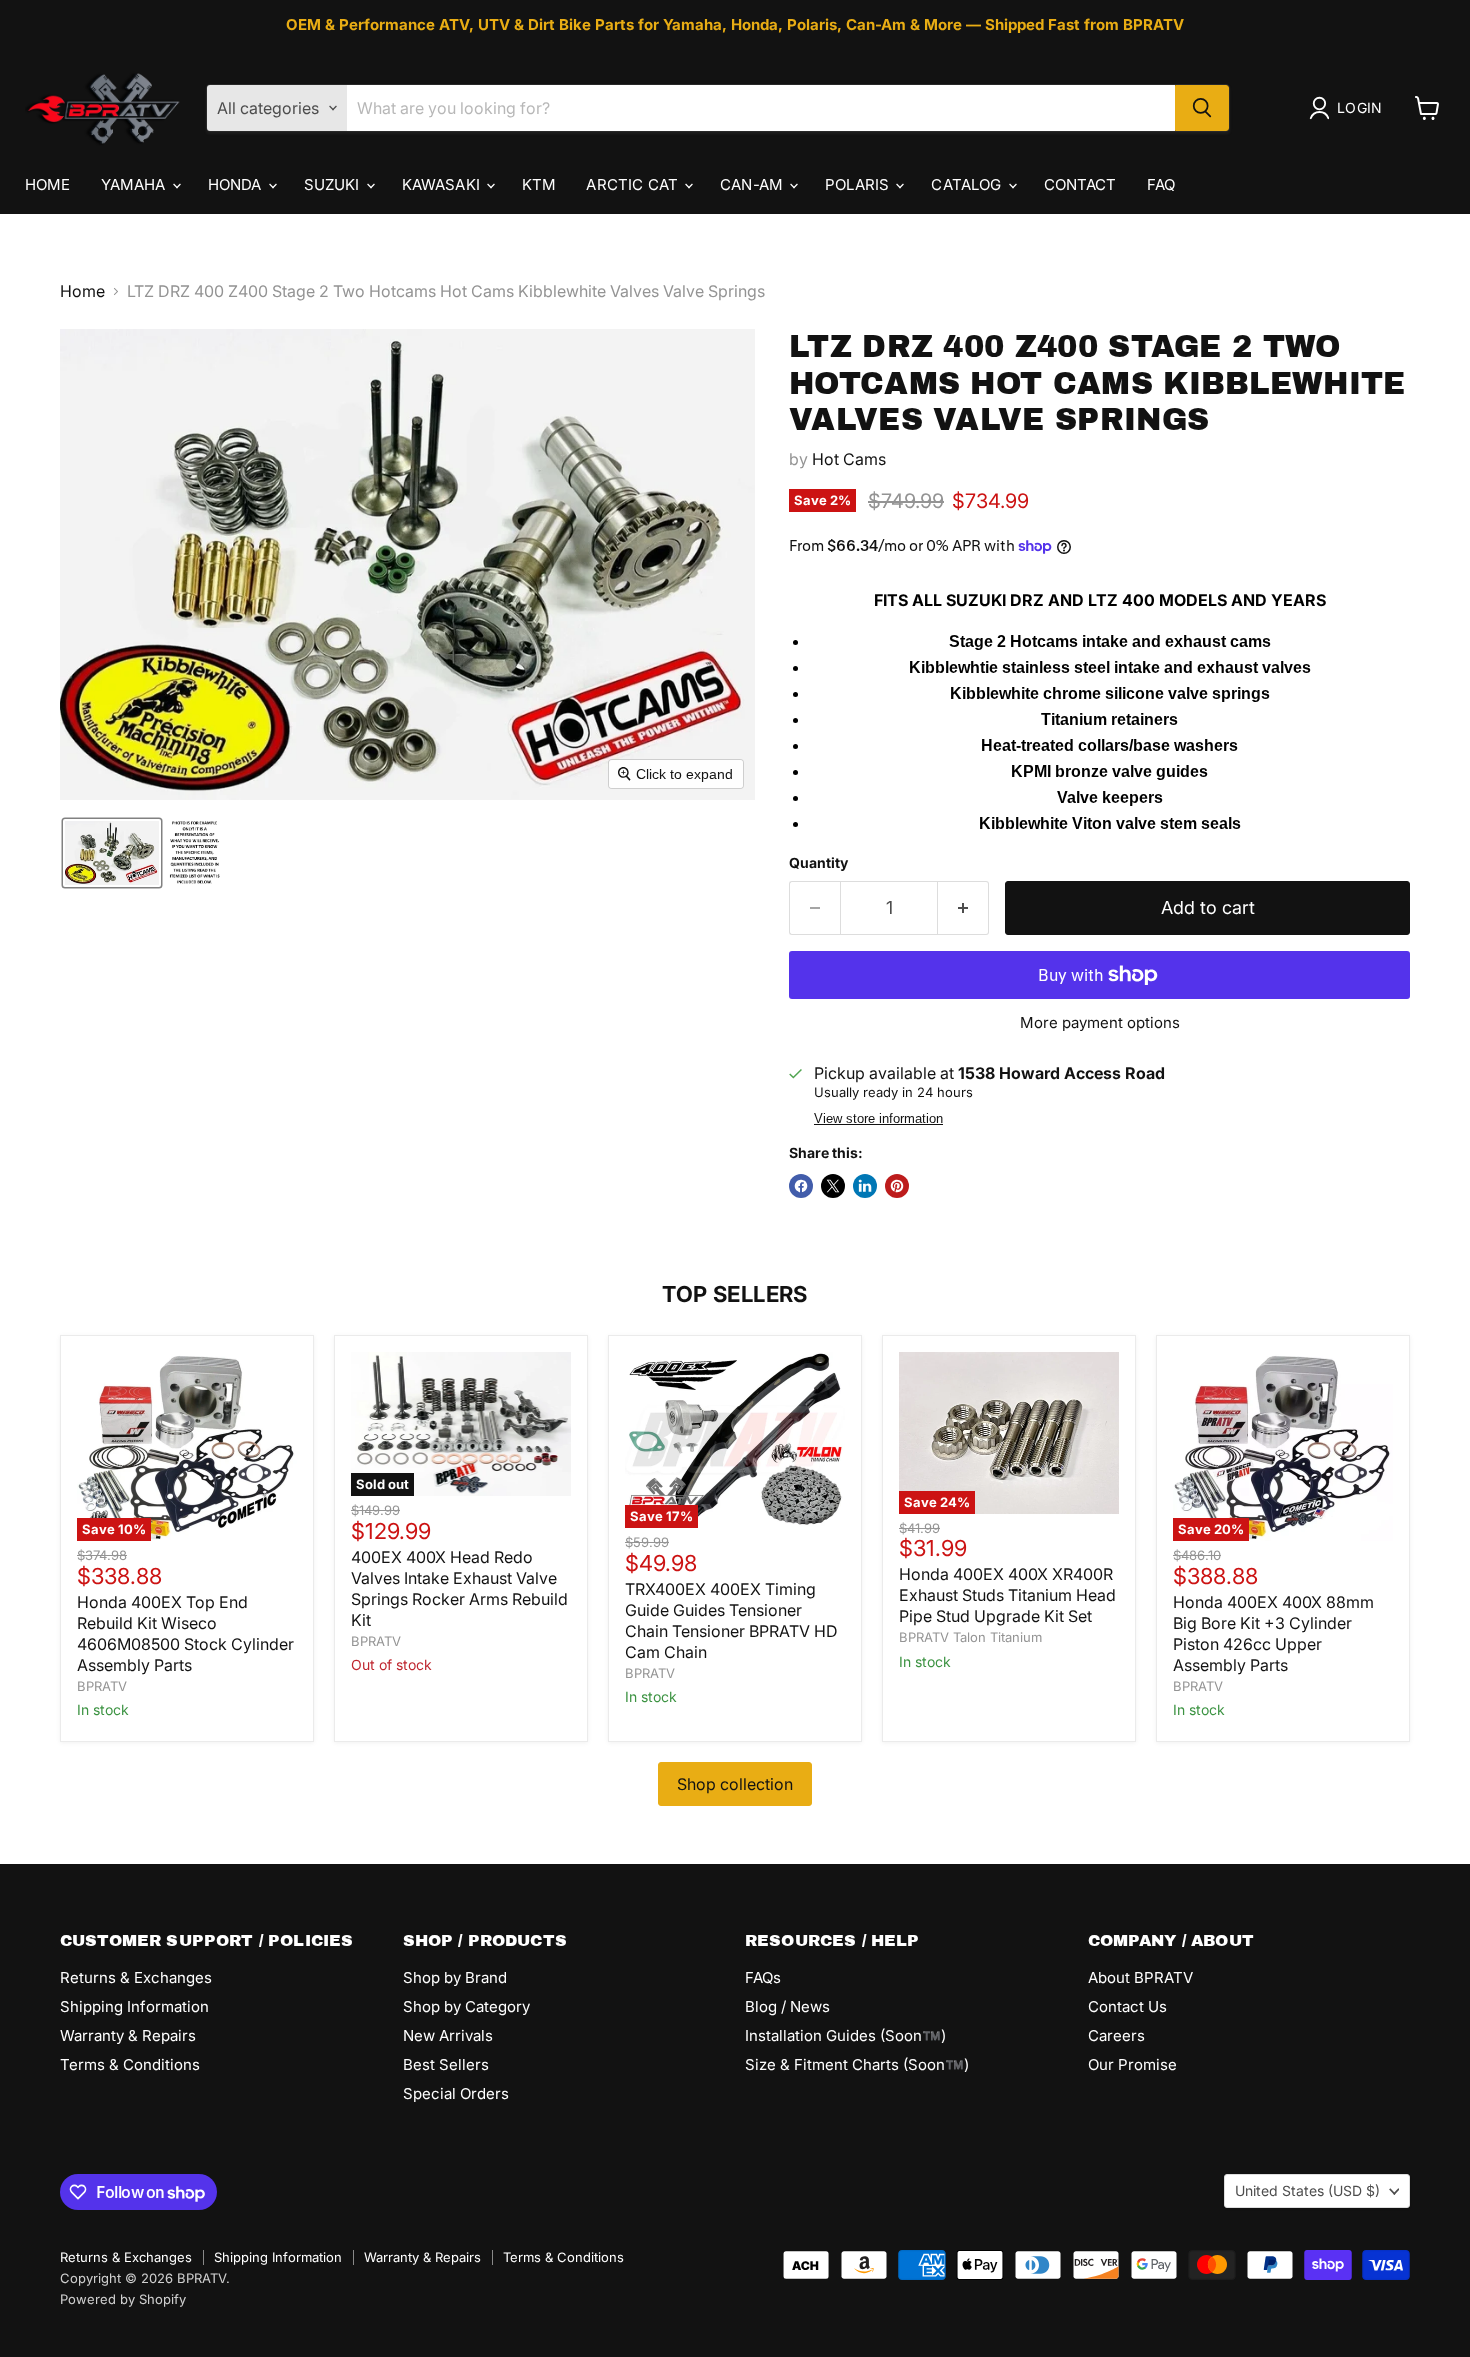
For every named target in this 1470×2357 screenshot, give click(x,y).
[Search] (1202, 108)
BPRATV (102, 1686)
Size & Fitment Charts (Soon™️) (857, 2064)
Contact (1080, 184)
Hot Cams (849, 459)
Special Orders (456, 2093)
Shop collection (735, 1784)
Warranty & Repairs (128, 2035)
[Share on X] (833, 1186)
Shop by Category (466, 2006)
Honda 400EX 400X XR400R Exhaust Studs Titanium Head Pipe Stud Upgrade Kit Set (1007, 1595)
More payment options (1100, 1022)
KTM (539, 184)
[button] (1349, 108)
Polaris (859, 184)
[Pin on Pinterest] (897, 1186)
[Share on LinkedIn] (865, 1186)
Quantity (818, 863)
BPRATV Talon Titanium (970, 1637)
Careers (1116, 2035)
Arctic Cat (634, 184)
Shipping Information (134, 2006)
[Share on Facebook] (801, 1186)
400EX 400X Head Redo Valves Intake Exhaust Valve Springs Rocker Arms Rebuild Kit (459, 1588)
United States (1307, 2190)
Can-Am (753, 184)
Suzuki (334, 184)
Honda (237, 184)
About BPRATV (1140, 1977)
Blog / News (787, 2006)
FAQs (763, 1977)
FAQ (1161, 184)
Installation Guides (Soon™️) (845, 2035)
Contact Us (1127, 2006)
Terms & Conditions (130, 2064)
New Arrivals (448, 2035)
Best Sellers (446, 2064)
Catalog (968, 184)
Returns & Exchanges (136, 1977)
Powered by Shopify (123, 2299)
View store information (878, 1119)
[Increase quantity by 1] (963, 908)
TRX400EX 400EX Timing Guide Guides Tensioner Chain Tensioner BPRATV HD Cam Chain (731, 1620)
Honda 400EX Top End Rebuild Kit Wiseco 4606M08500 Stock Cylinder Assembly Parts (185, 1633)
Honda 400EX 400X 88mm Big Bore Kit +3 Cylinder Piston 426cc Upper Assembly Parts (1273, 1633)
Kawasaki (443, 184)
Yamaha (135, 184)
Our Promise (1132, 2064)
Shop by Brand (455, 1977)
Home (48, 184)
